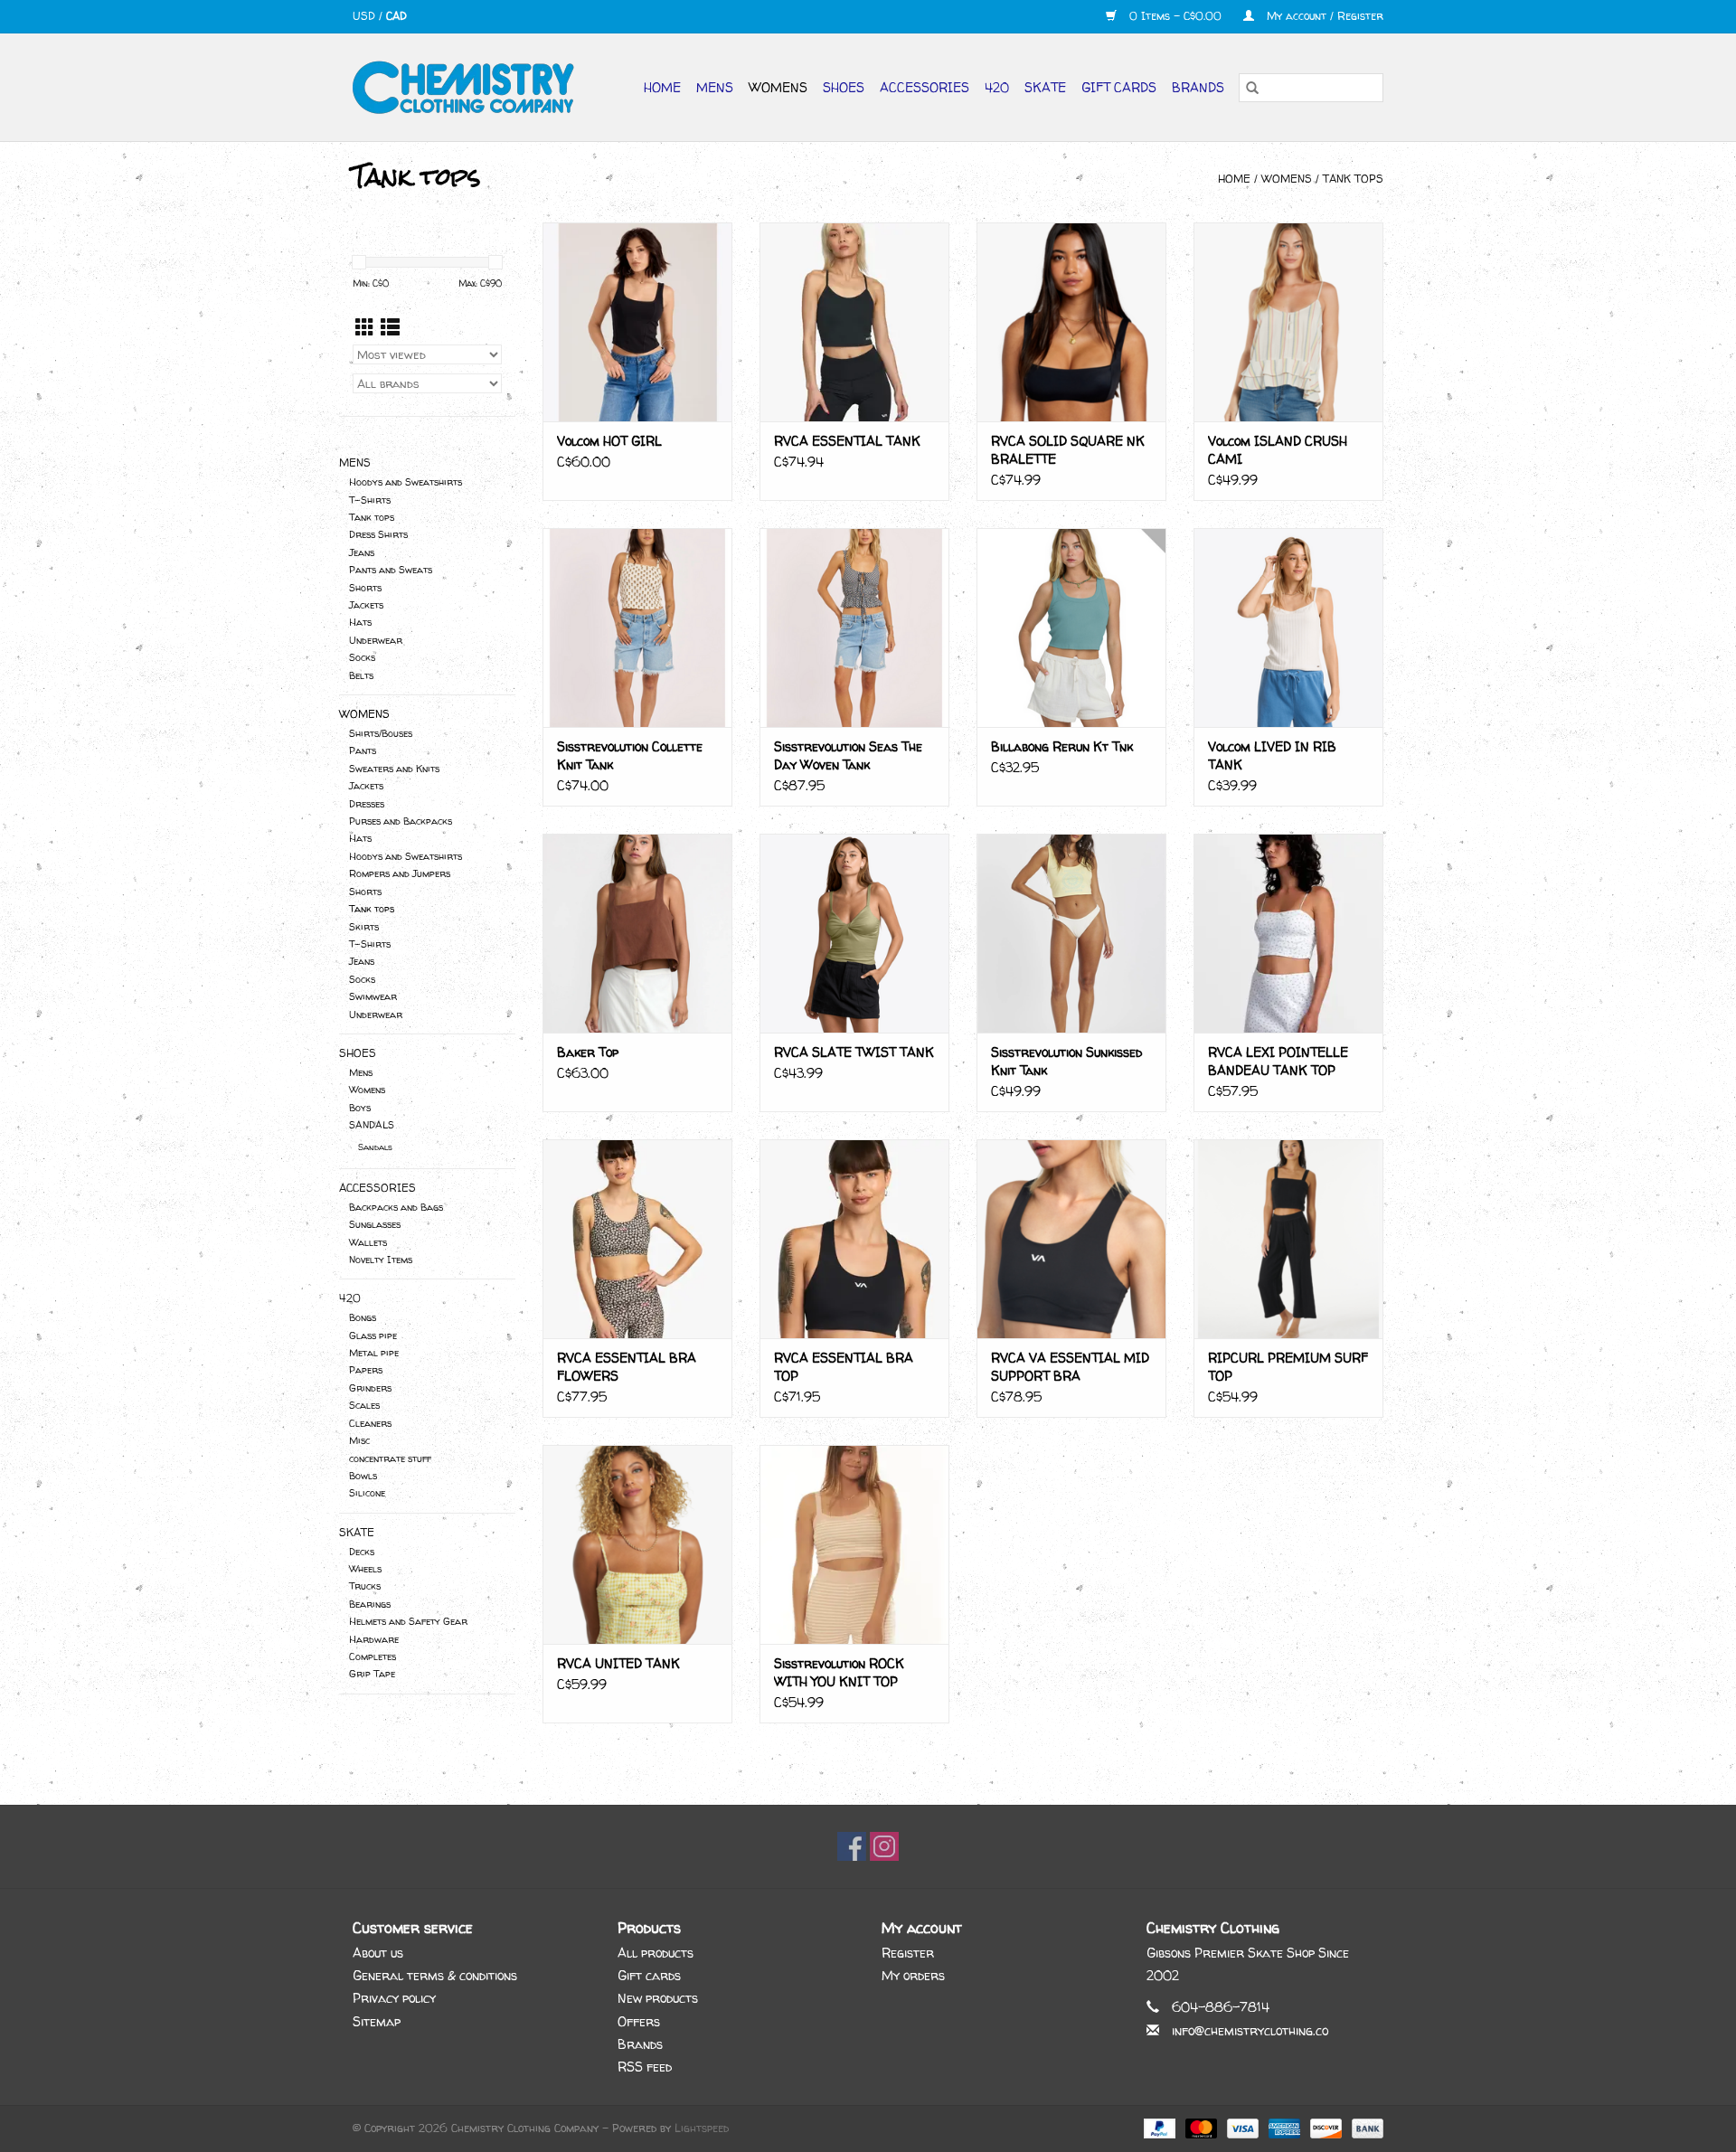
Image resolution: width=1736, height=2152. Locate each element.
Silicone (367, 1493)
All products (656, 1953)
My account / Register (1323, 16)
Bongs (363, 1317)
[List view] (390, 328)
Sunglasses (375, 1224)
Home (662, 87)
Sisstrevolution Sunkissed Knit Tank (1066, 1061)
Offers (639, 2021)
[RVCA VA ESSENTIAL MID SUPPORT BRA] (1071, 1239)
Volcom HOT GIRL (609, 441)
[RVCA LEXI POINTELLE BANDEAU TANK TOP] (1288, 933)
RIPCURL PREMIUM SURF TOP (1288, 1367)
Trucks (365, 1586)
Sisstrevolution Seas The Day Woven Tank (848, 755)
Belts (361, 675)
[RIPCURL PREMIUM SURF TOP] (1288, 1239)
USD (366, 16)
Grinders (370, 1388)
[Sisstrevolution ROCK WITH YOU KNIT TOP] (854, 1544)
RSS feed (645, 2067)
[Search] (1252, 88)
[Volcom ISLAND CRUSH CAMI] (1288, 322)
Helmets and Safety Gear (408, 1621)
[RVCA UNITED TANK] (637, 1544)
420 (997, 87)
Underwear (376, 640)
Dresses (367, 804)
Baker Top (588, 1052)
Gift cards (1119, 87)
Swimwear (373, 996)
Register (908, 1953)
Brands (1198, 87)
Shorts (365, 588)
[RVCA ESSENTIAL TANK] (854, 322)
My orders (913, 1975)
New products (658, 1998)
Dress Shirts (378, 534)
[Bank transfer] (1364, 2127)
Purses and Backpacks (401, 821)
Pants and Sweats (391, 570)
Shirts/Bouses (381, 733)
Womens (778, 87)
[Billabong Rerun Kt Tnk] (1071, 628)
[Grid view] (365, 328)
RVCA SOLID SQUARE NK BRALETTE (1068, 450)
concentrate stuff (390, 1458)
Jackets (366, 605)
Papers (366, 1370)
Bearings (370, 1604)
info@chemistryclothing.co (1250, 2030)
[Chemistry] (471, 87)
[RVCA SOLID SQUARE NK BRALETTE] (1071, 322)
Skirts (364, 927)
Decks (362, 1552)
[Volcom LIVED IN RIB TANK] (1288, 628)
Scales (364, 1405)
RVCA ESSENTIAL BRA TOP (844, 1367)
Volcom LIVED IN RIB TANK (1272, 755)
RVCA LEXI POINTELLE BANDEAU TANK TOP (1278, 1061)
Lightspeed (702, 2128)
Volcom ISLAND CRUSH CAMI (1278, 450)
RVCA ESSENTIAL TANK (847, 441)
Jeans (362, 552)
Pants (363, 750)
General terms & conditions (435, 1975)
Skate (1045, 87)
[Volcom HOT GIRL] (637, 322)
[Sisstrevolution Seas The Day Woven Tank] (854, 628)
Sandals (375, 1147)
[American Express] (1283, 2127)
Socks (362, 657)
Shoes (844, 87)
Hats (360, 622)
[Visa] (1241, 2127)
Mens (715, 87)
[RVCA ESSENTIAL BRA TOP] (854, 1239)
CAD (396, 16)
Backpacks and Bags (396, 1207)
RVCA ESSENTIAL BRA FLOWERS (627, 1367)
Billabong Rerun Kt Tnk (1062, 746)
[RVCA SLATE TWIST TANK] (854, 933)
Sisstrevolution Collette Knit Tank (630, 755)
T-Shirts (370, 500)
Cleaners (370, 1423)
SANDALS (372, 1125)
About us (378, 1953)
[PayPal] (1158, 2127)
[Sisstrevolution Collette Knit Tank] (637, 628)
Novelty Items (381, 1260)
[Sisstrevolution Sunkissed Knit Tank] (1071, 933)
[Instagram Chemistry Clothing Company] (884, 1846)
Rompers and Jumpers (400, 873)
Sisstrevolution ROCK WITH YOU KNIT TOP (839, 1672)
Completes (373, 1656)
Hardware (374, 1639)
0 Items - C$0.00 (1175, 16)
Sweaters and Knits (394, 769)
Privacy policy (394, 1998)
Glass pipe (373, 1336)
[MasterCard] (1200, 2127)
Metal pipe (374, 1353)
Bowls (363, 1476)
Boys (360, 1108)
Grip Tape (372, 1674)
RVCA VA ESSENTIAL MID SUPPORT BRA (1070, 1367)
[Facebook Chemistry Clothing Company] (852, 1846)
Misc (359, 1440)
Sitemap (377, 2021)
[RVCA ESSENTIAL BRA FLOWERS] (637, 1239)
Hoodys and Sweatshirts (406, 482)
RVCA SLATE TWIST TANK (854, 1052)
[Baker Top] (637, 933)
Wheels (365, 1569)
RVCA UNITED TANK (618, 1663)
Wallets (368, 1242)
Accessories (925, 87)
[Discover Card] (1325, 2127)
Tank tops (1353, 179)
